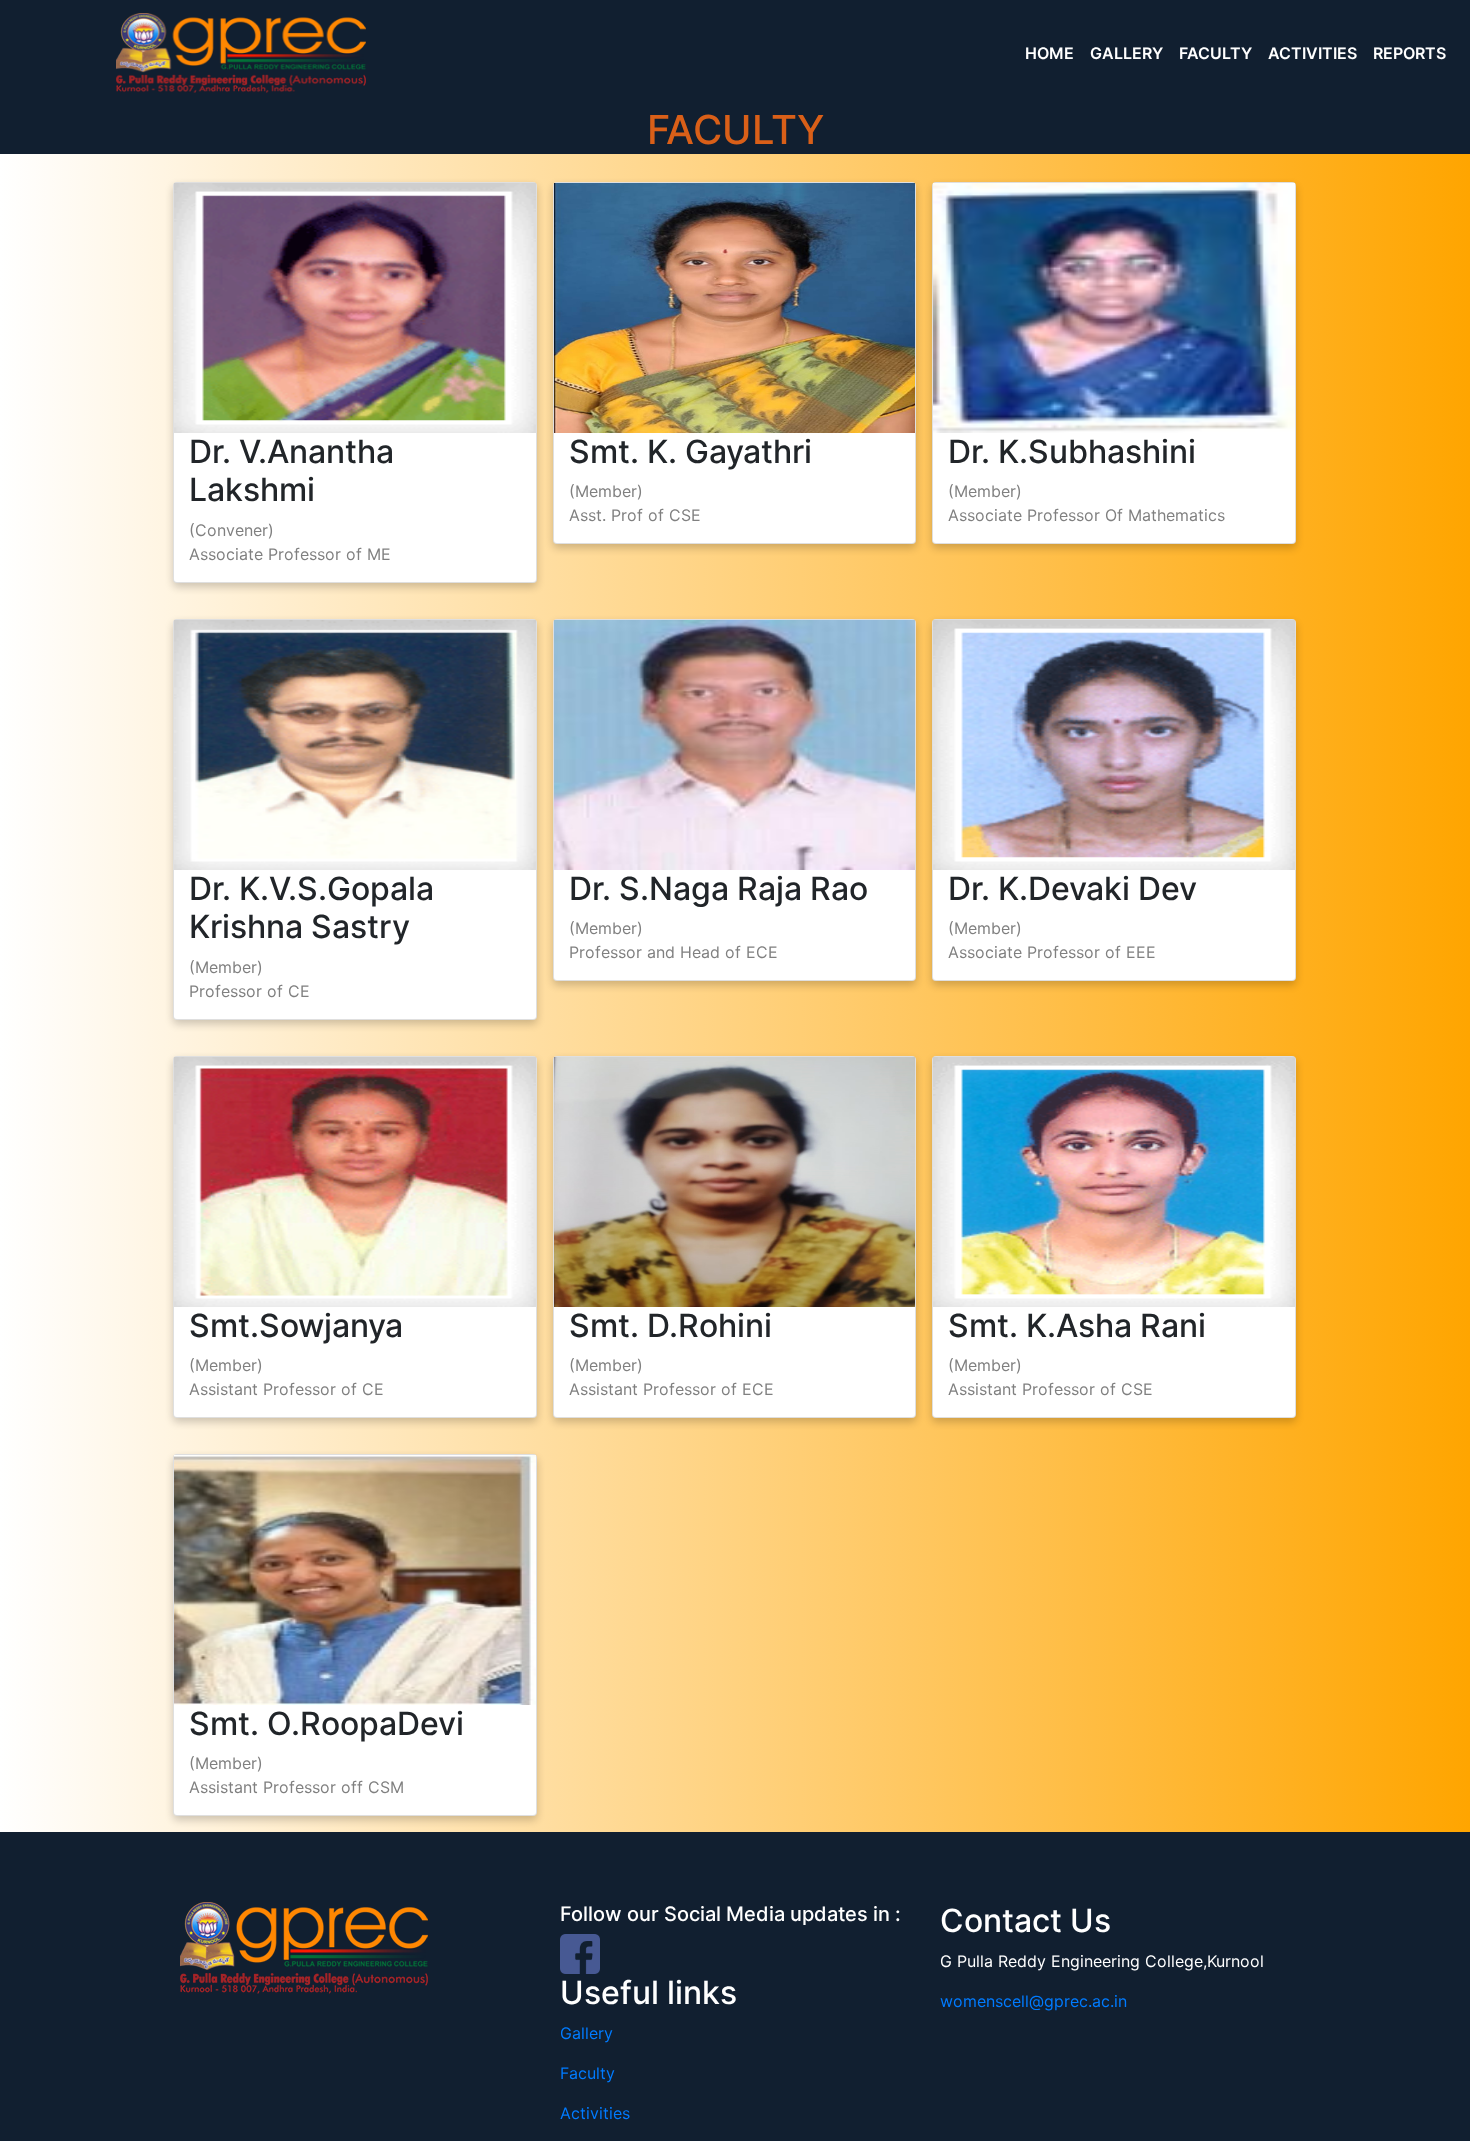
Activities (595, 2113)
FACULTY (1215, 53)
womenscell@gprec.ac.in (1033, 2001)
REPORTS (1409, 53)
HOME (1049, 53)
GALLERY (1126, 53)
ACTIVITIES (1312, 53)
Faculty (587, 2073)
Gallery (586, 2033)
